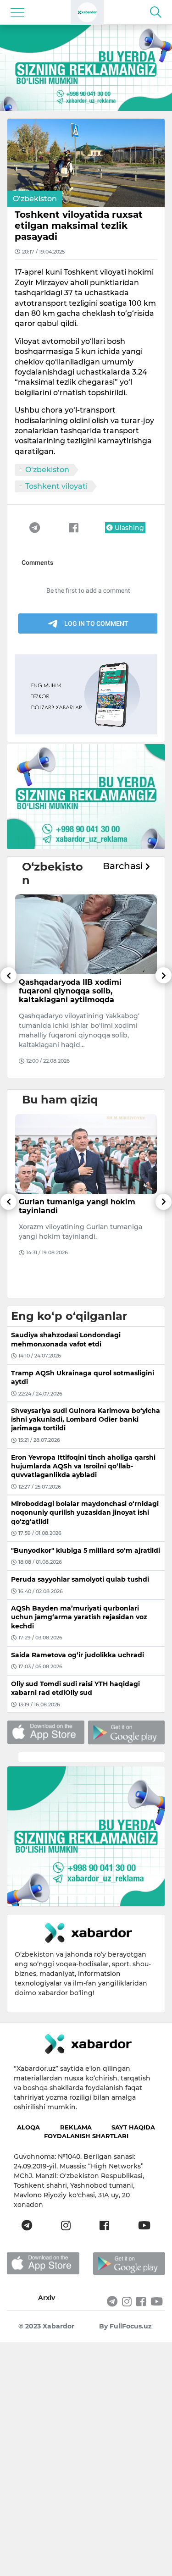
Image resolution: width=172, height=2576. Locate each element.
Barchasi (124, 866)
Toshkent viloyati (56, 486)
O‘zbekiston (35, 199)
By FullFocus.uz (125, 2326)
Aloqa (28, 2127)
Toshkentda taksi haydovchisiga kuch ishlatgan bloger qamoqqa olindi (81, 1211)
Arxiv (47, 2298)
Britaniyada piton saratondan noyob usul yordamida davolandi (82, 987)
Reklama (76, 2127)
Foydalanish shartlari (86, 2136)
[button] (8, 1023)
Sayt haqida (133, 2127)
